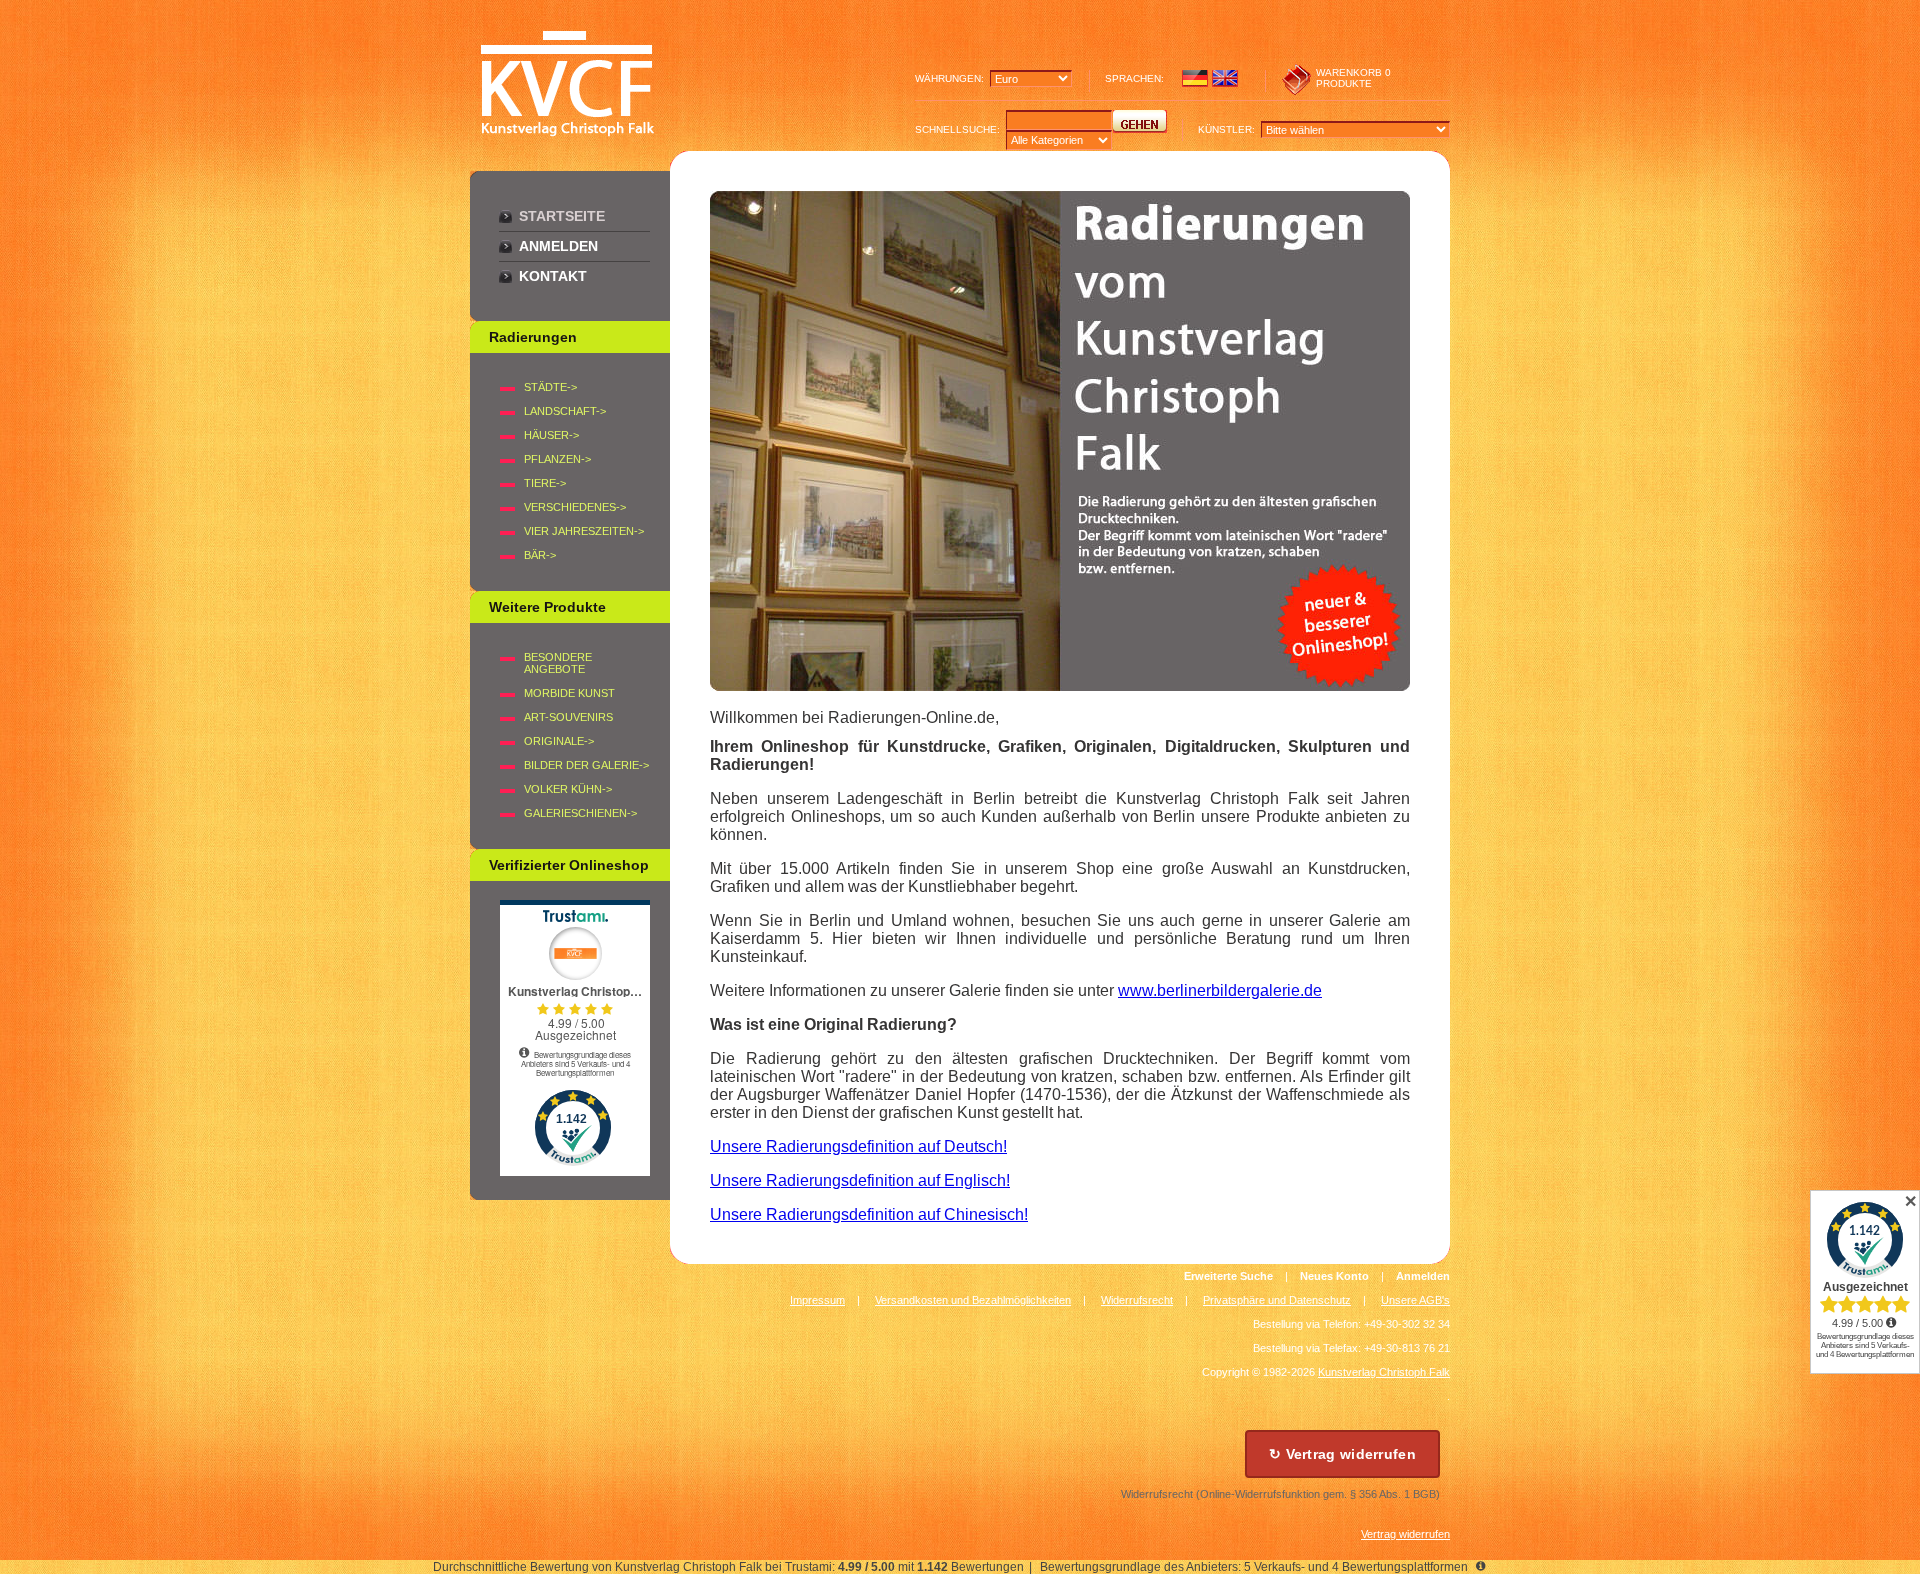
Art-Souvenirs (568, 717)
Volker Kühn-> (568, 789)
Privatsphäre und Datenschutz (1277, 1300)
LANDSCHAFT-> (565, 411)
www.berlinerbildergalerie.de (1220, 990)
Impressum (817, 1300)
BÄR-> (540, 555)
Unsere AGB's (1415, 1300)
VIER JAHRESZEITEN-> (584, 531)
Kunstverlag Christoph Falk (1384, 1372)
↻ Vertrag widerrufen (1342, 1454)
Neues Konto (1334, 1276)
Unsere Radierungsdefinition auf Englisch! (860, 1180)
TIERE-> (545, 483)
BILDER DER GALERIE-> (586, 765)
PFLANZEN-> (557, 459)
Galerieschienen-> (580, 813)
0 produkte (1353, 78)
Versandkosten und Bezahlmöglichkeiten (973, 1300)
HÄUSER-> (551, 435)
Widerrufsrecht (1137, 1300)
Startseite (562, 216)
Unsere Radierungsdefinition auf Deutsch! (858, 1146)
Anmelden (558, 246)
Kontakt (553, 276)
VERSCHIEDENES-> (575, 507)
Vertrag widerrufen (1405, 1534)
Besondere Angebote (558, 663)
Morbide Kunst (569, 693)
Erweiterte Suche (1228, 1276)
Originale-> (559, 741)
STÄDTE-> (550, 387)
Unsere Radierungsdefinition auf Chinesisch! (869, 1214)
